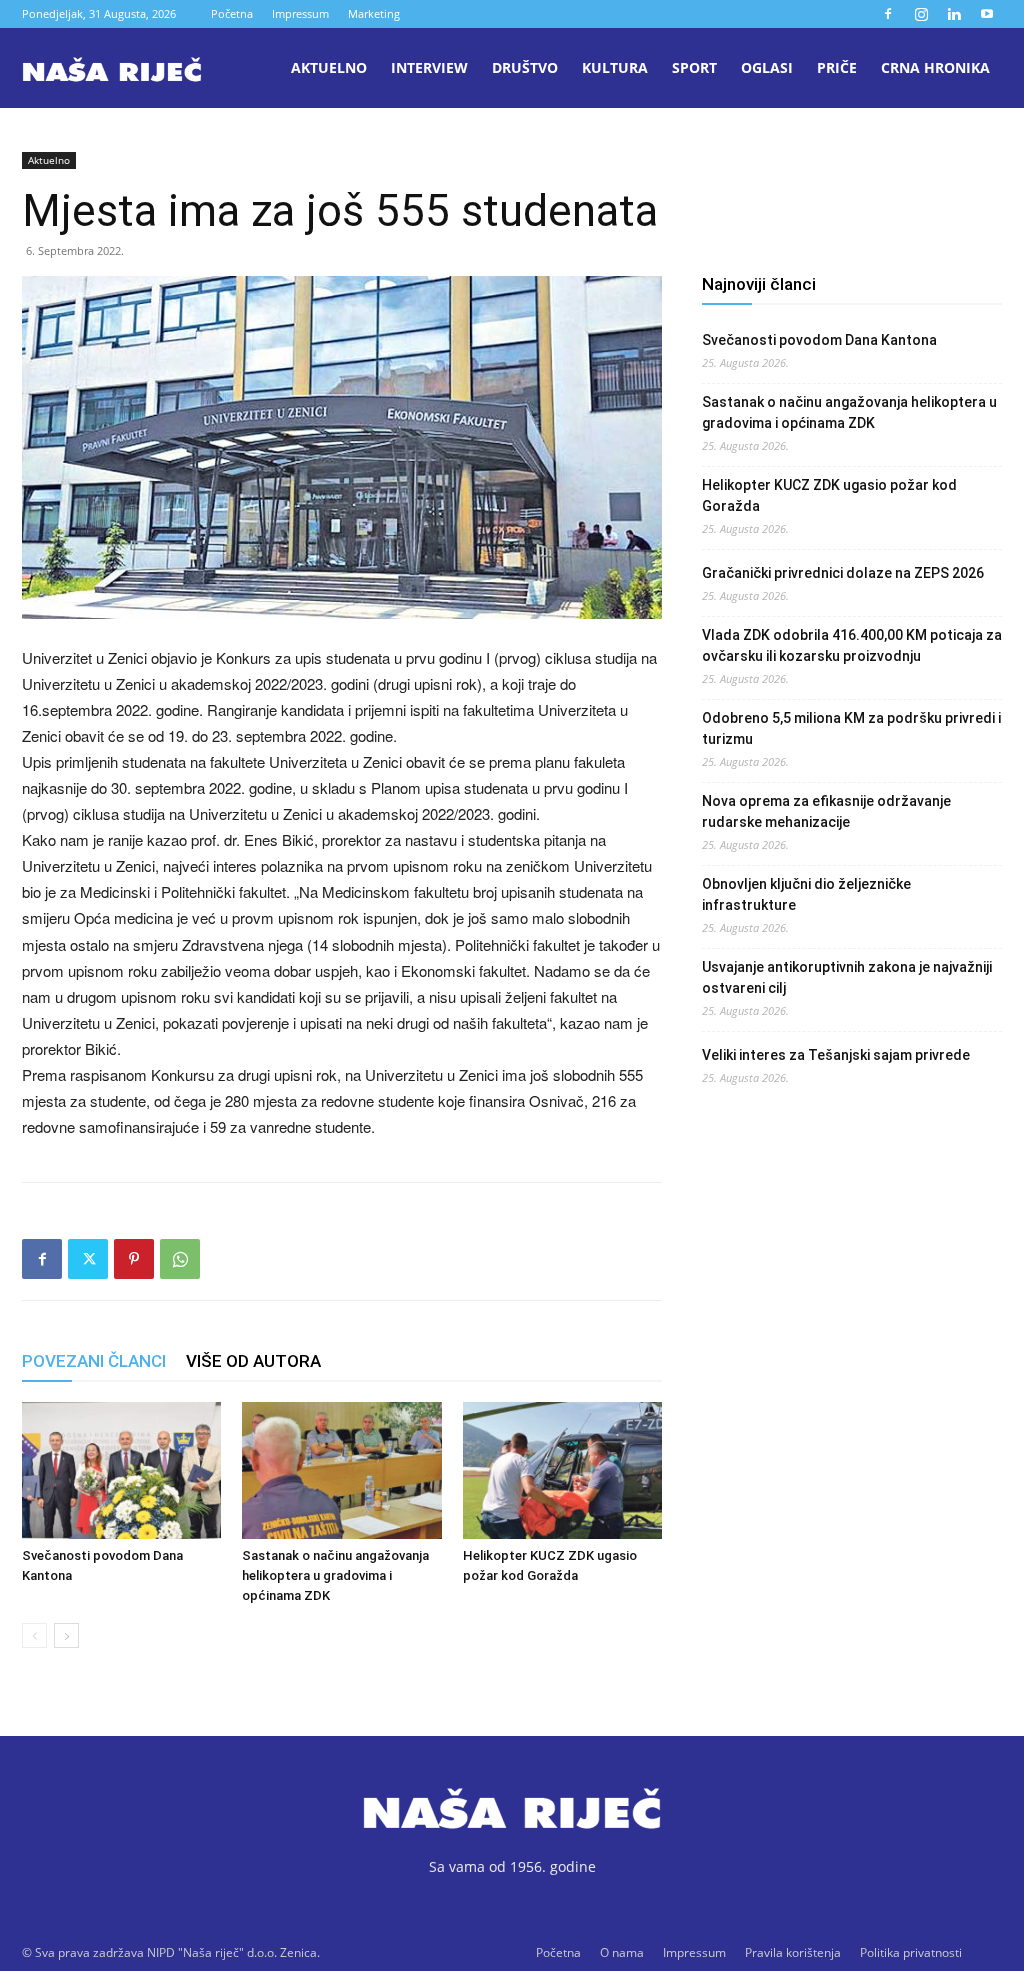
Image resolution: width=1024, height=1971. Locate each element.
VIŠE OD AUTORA (253, 1361)
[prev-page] (34, 1635)
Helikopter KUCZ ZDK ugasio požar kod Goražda (829, 495)
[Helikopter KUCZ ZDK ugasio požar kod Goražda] (562, 1470)
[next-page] (66, 1635)
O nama (622, 1952)
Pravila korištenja (793, 1952)
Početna (232, 13)
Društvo (525, 67)
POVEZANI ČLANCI (94, 1361)
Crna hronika (935, 67)
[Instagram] (921, 14)
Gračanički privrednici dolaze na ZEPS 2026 (843, 573)
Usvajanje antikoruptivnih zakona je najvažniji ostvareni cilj (847, 977)
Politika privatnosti (911, 1952)
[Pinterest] (134, 1259)
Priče (837, 67)
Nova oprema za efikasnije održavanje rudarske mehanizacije (826, 811)
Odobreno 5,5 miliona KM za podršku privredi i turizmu (851, 728)
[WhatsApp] (180, 1259)
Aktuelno (329, 67)
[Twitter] (88, 1259)
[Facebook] (888, 14)
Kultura (615, 67)
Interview (429, 67)
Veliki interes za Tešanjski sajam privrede (836, 1055)
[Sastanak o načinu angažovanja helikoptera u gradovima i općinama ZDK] (341, 1470)
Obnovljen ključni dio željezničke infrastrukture (806, 894)
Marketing (374, 13)
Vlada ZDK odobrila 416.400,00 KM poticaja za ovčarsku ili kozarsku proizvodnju (852, 645)
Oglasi (767, 67)
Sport (694, 67)
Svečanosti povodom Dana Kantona (819, 340)
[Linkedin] (954, 14)
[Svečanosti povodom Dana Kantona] (121, 1470)
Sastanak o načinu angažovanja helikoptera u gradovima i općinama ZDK (335, 1575)
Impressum (300, 13)
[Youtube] (987, 14)
